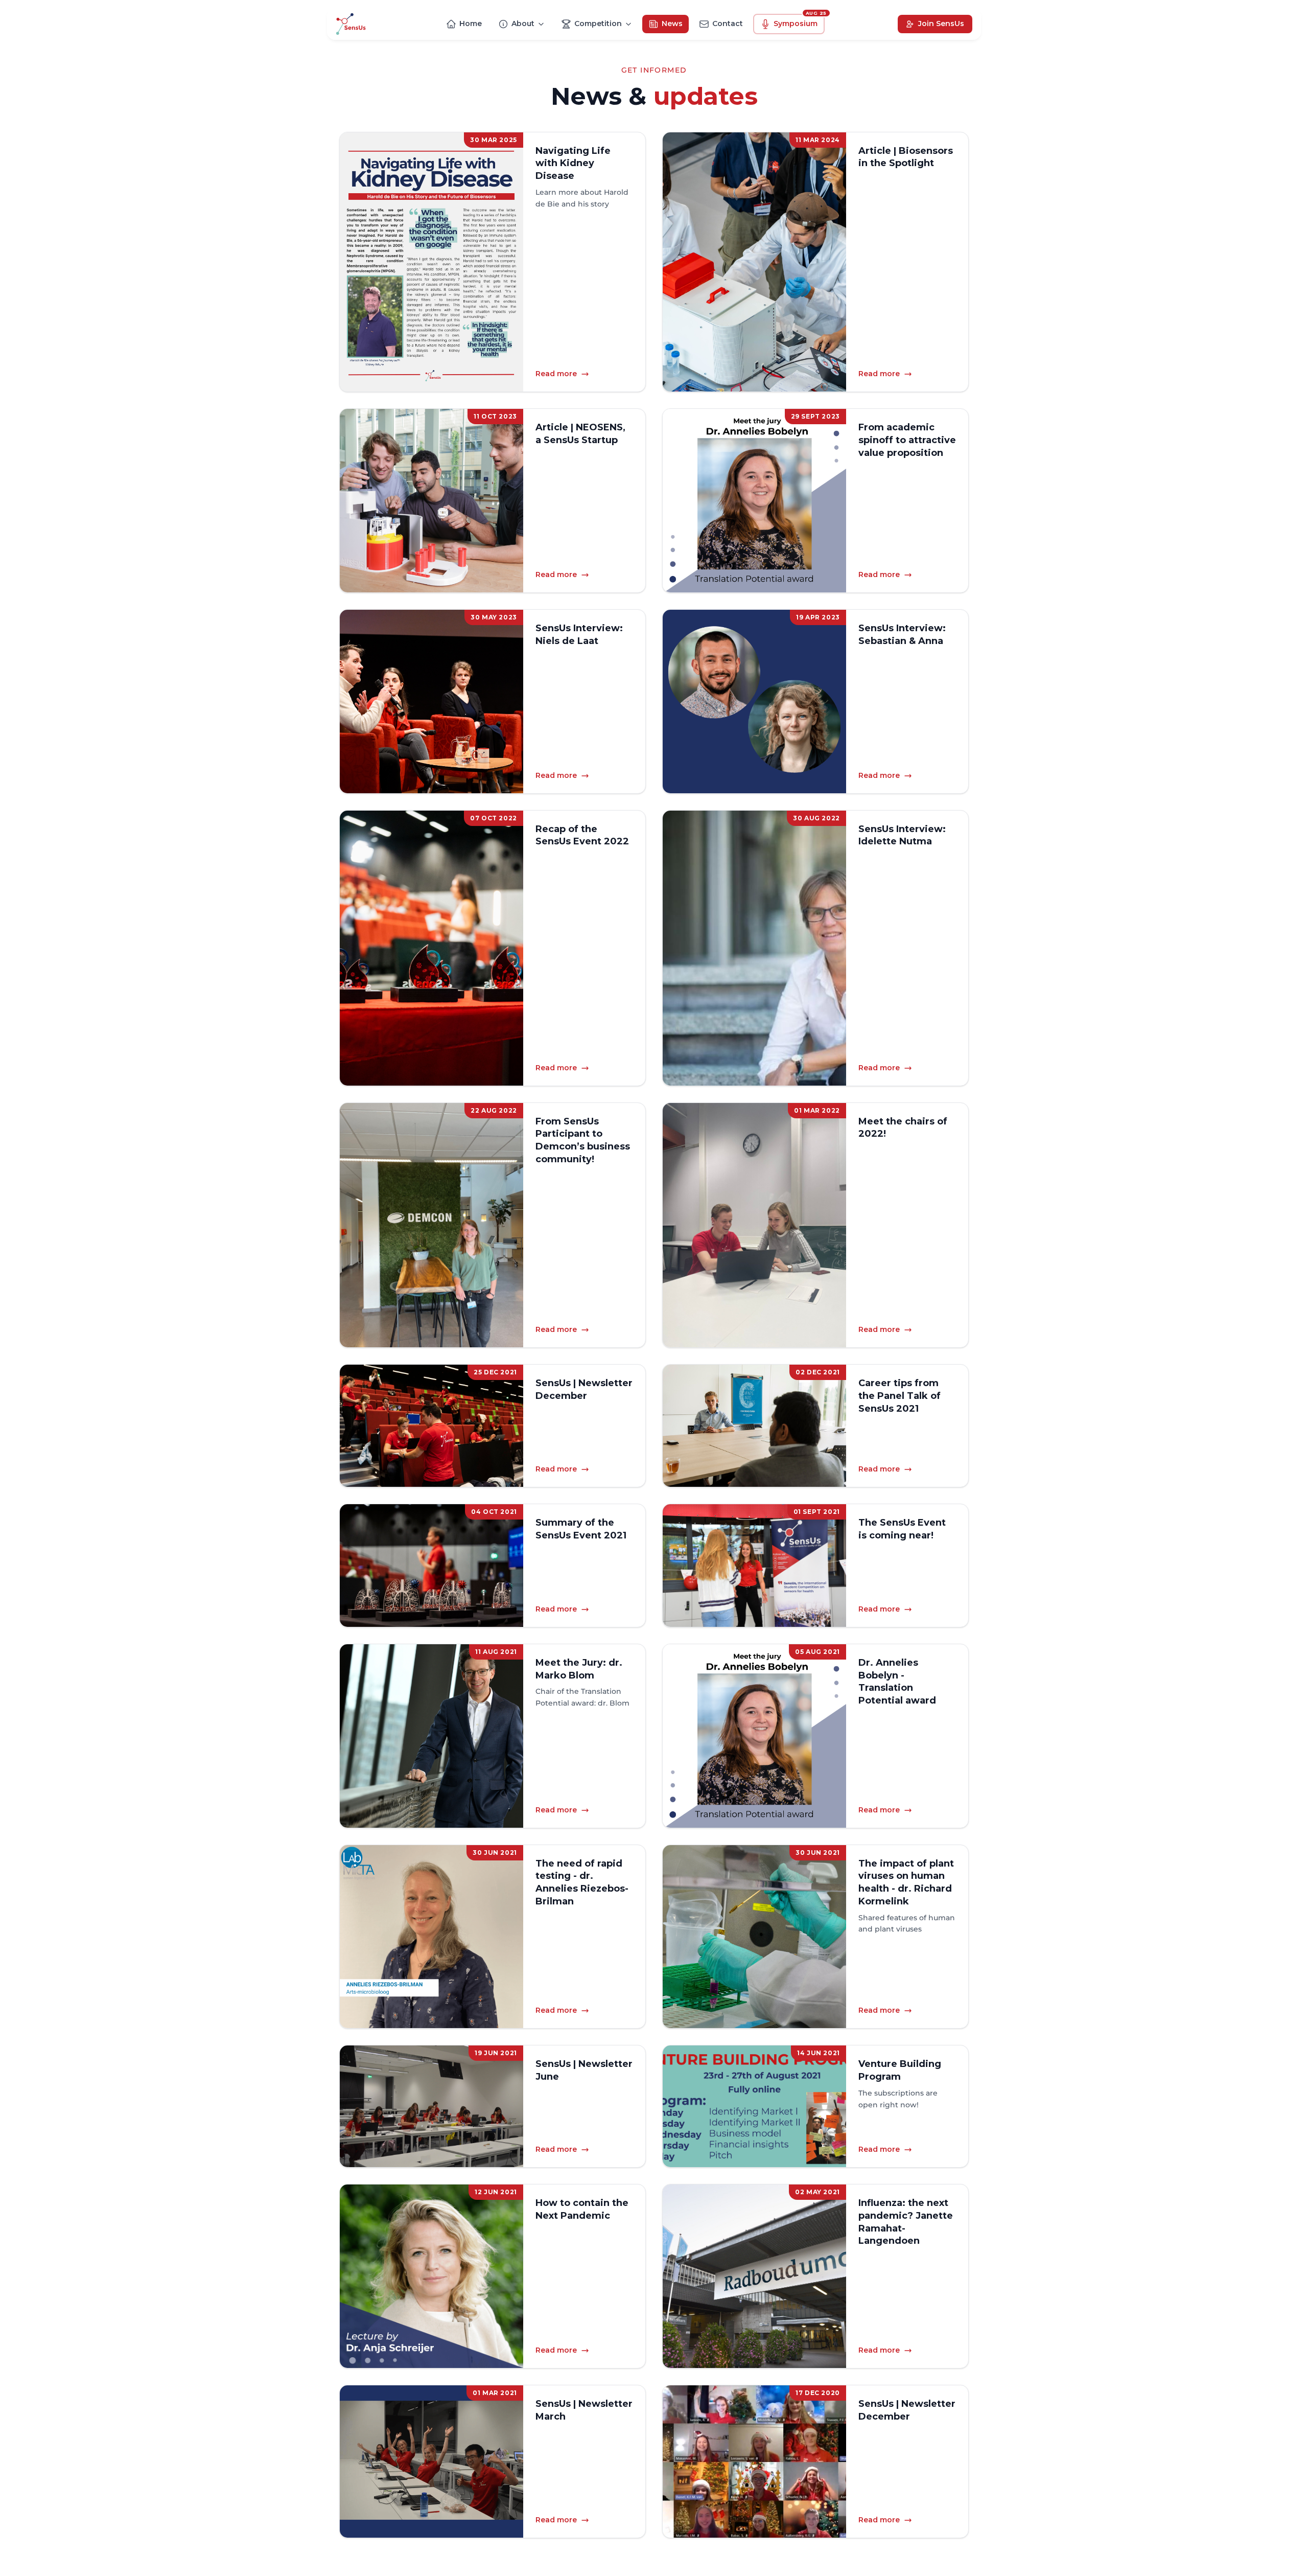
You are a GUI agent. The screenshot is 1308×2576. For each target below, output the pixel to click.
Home (471, 24)
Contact (728, 24)
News (672, 24)
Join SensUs (941, 24)
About (523, 24)
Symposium (799, 21)
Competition (598, 24)
